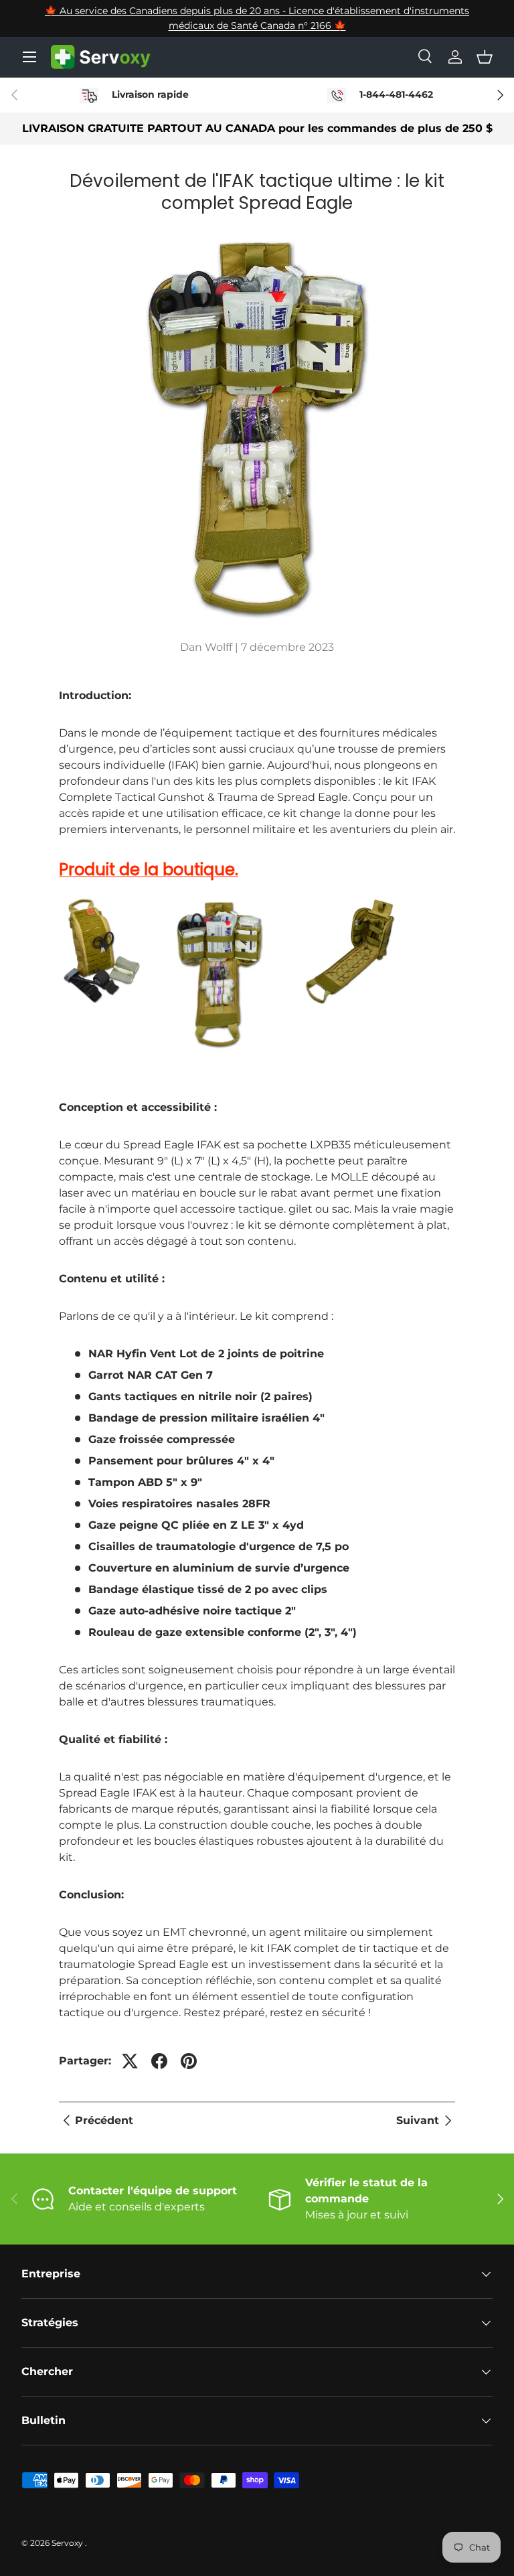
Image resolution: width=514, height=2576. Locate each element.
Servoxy (68, 2543)
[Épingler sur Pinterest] (189, 2061)
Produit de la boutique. (149, 869)
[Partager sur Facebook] (159, 2061)
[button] (485, 57)
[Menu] (29, 57)
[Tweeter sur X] (130, 2061)
